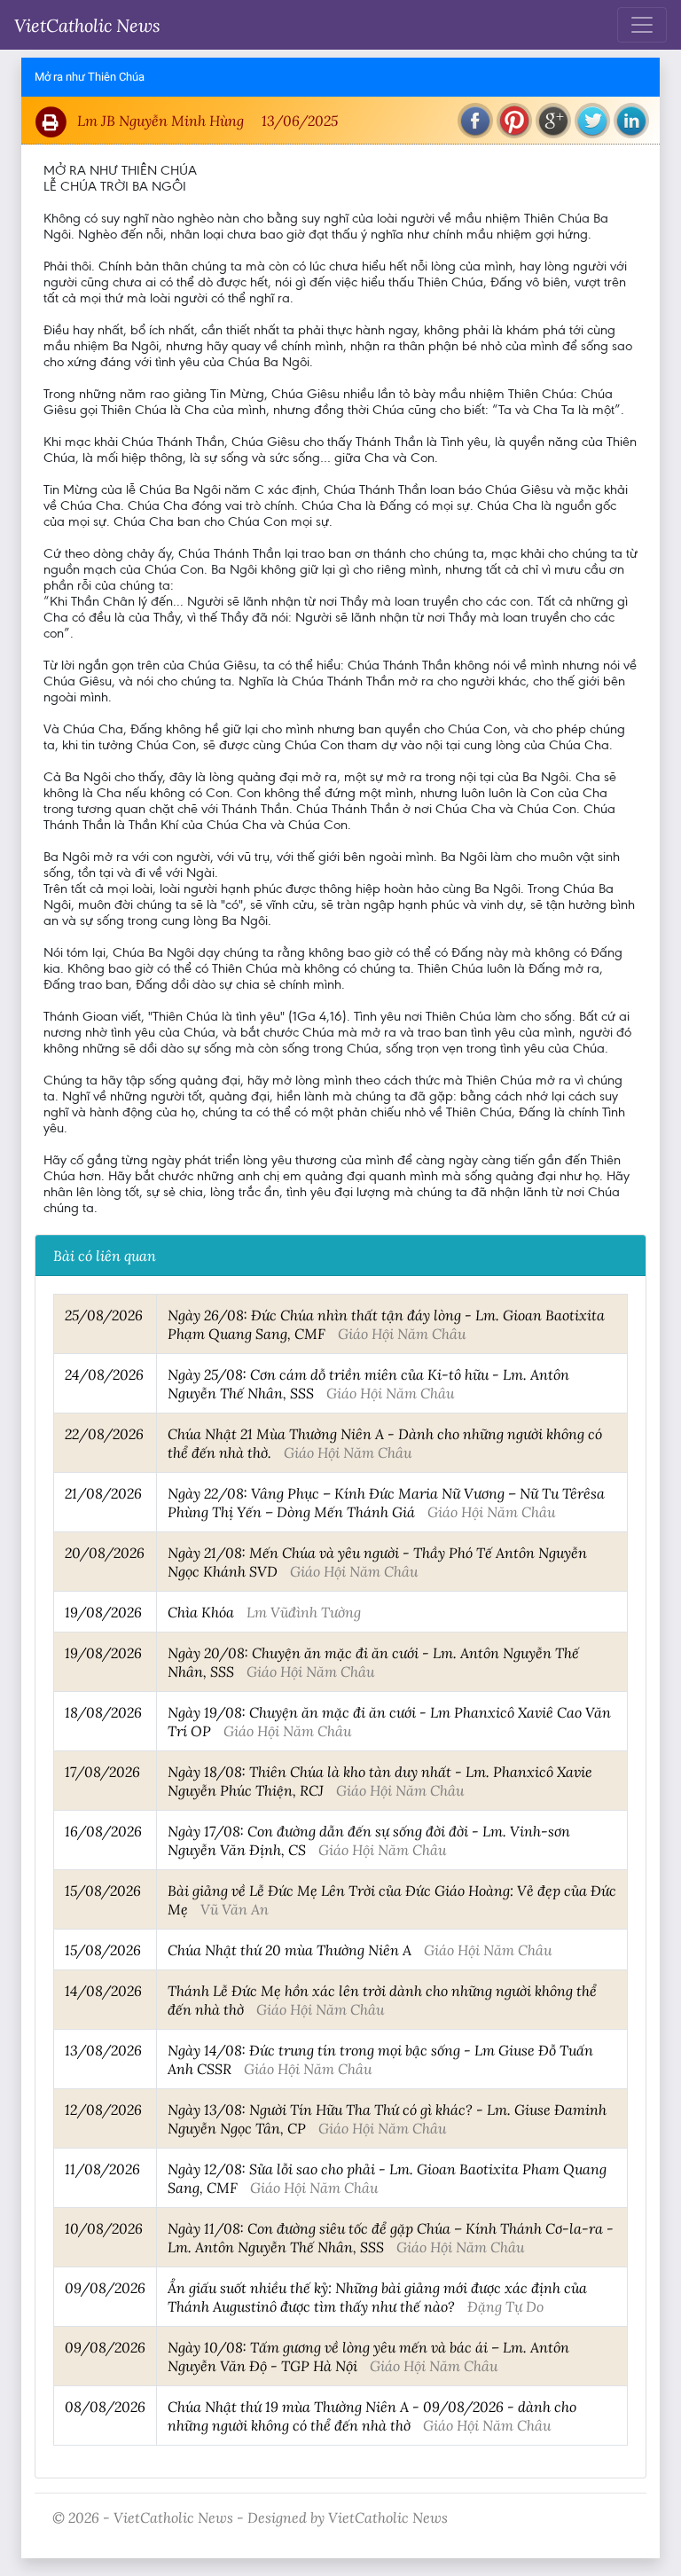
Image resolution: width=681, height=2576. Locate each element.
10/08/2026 (104, 2228)
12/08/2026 (103, 2109)
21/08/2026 (103, 1493)
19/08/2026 (103, 1612)
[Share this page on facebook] (475, 121)
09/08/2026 (105, 2287)
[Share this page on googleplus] (553, 121)
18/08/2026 (103, 1712)
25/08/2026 (104, 1315)
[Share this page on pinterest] (514, 121)
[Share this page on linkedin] (631, 121)
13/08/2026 (103, 2050)
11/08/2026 (102, 2169)
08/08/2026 (105, 2406)
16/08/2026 (103, 1831)
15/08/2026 (103, 1890)
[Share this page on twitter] (592, 121)
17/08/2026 (102, 1771)
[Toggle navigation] (642, 25)
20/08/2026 (105, 1552)
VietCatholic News (87, 25)
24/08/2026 (104, 1374)
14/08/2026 (103, 1990)
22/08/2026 (104, 1433)
